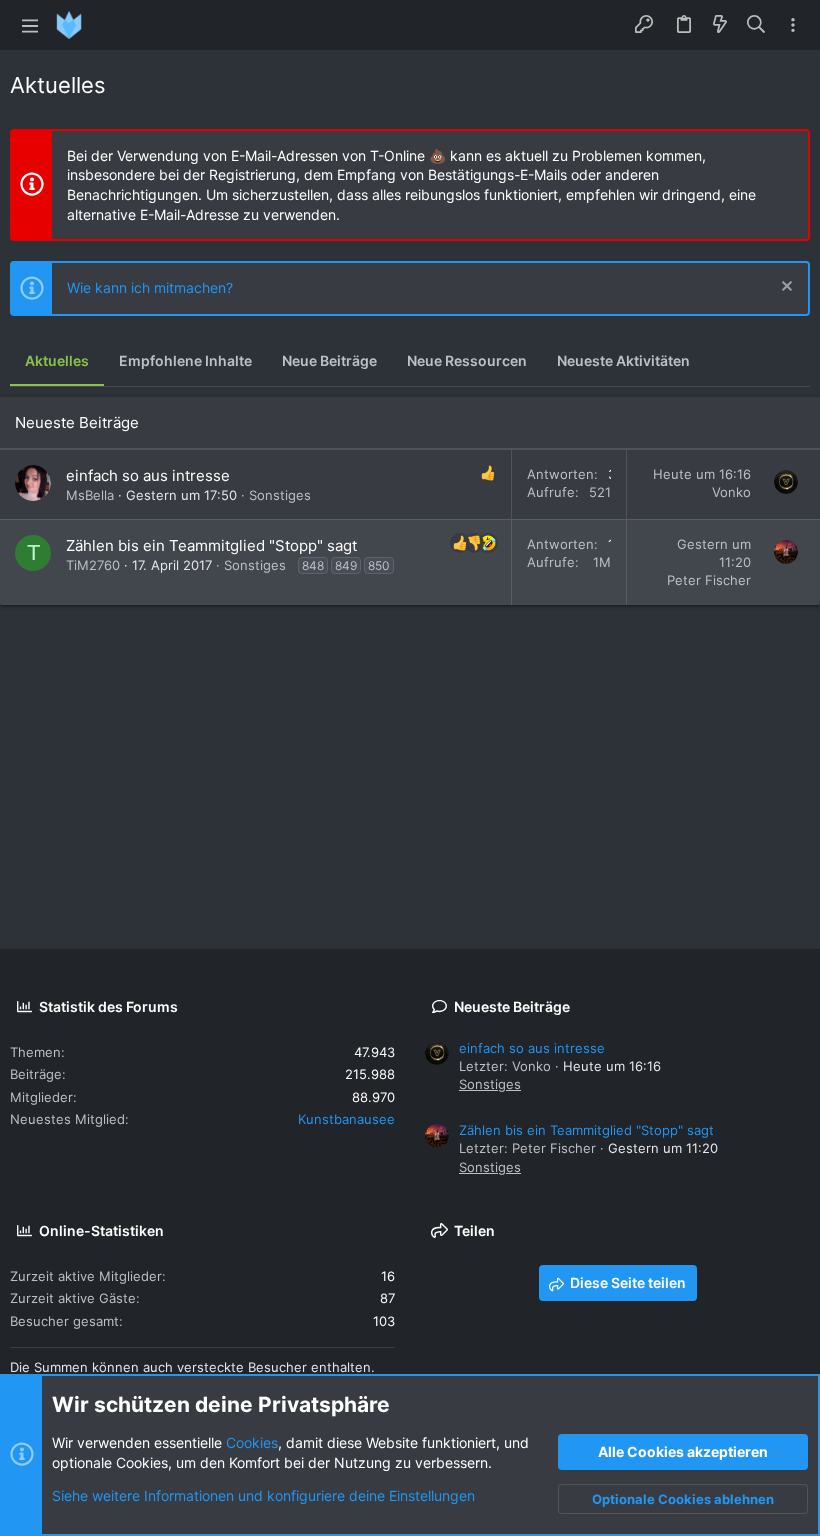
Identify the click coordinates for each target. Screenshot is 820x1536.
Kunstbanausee (346, 1119)
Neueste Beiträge (77, 422)
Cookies (252, 1442)
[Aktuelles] (720, 25)
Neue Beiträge (329, 360)
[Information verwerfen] (784, 288)
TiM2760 (93, 565)
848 (313, 565)
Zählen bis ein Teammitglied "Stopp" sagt (211, 545)
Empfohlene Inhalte (185, 360)
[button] (30, 25)
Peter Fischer (709, 580)
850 (379, 565)
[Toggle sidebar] (793, 25)
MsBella (90, 495)
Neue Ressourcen (467, 360)
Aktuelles (57, 360)
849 (346, 565)
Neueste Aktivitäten (623, 360)
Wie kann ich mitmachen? (150, 287)
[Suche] (756, 25)
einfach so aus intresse (148, 475)
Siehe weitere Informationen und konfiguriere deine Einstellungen (263, 1495)
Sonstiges (280, 495)
